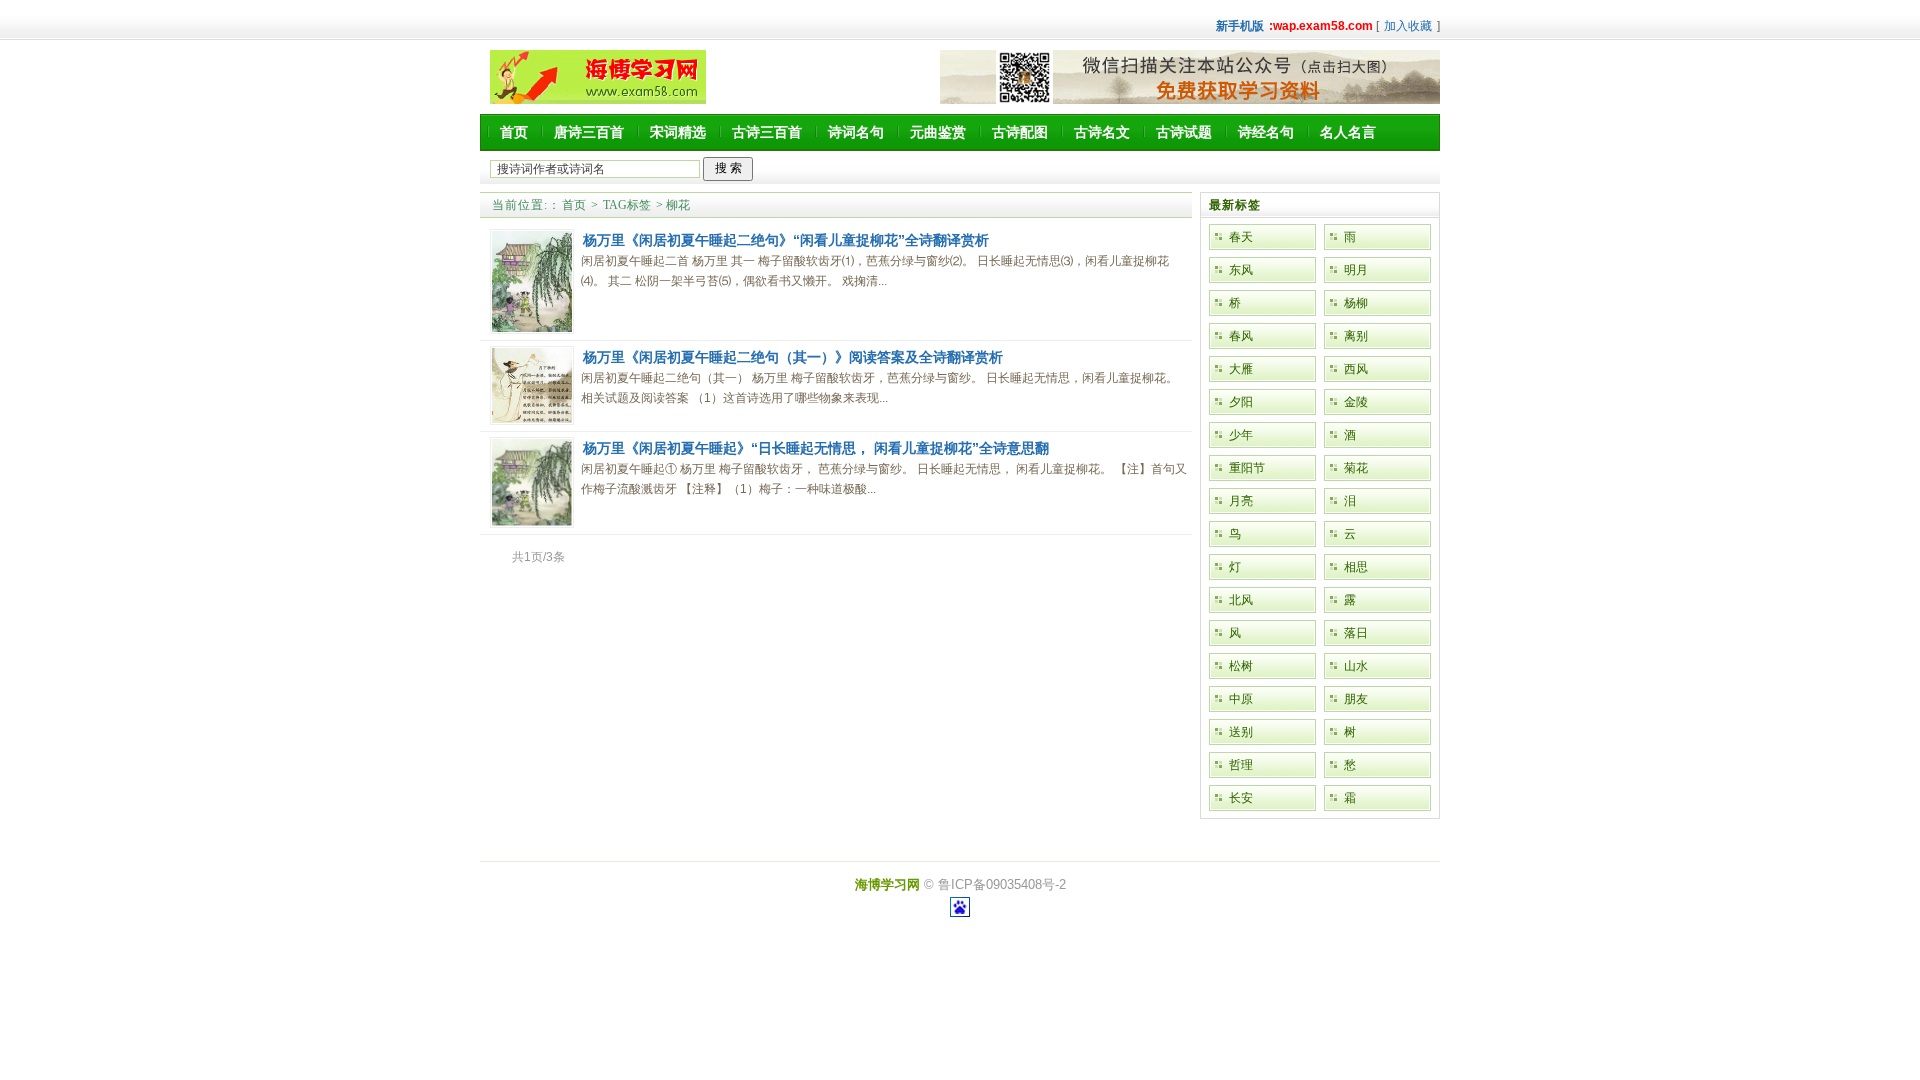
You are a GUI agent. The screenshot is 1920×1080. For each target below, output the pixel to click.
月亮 (1241, 501)
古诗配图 (1020, 132)
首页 (514, 132)
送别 (1241, 732)
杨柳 (1356, 303)
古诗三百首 (767, 132)
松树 (1241, 666)
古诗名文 (1102, 132)
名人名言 (1348, 132)
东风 (1241, 270)
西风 (1356, 369)
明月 (1356, 270)
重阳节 (1247, 468)
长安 (1241, 798)
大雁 (1241, 369)
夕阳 (1241, 402)
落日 (1356, 633)
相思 (1356, 567)
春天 (1241, 237)
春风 (1241, 336)
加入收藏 (1408, 26)
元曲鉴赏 (938, 132)
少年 (1241, 435)
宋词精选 (678, 132)
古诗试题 (1184, 132)
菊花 (1356, 468)
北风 (1241, 600)
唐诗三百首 (589, 132)
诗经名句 (1266, 132)
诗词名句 (856, 132)
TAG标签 (627, 205)
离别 (1356, 336)
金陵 (1356, 402)
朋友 (1356, 699)
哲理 (1241, 765)
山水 (1356, 666)
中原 (1241, 699)
